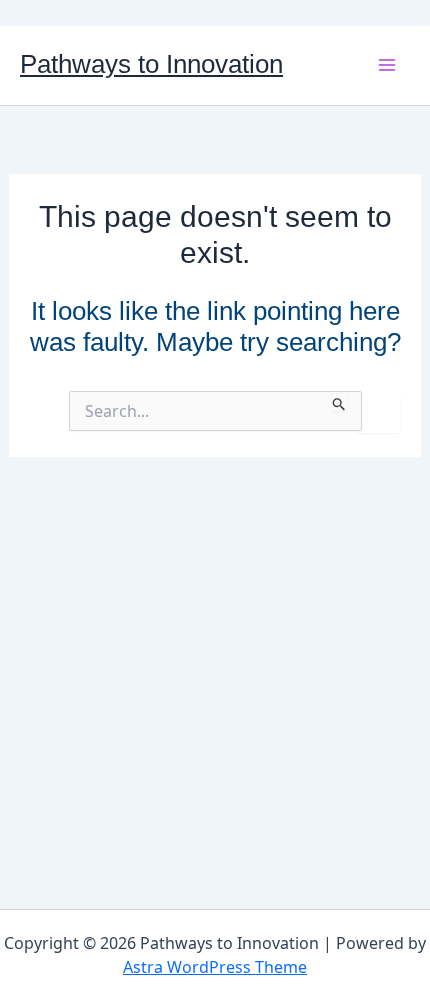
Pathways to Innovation (151, 64)
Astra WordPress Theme (215, 967)
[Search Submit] (339, 401)
